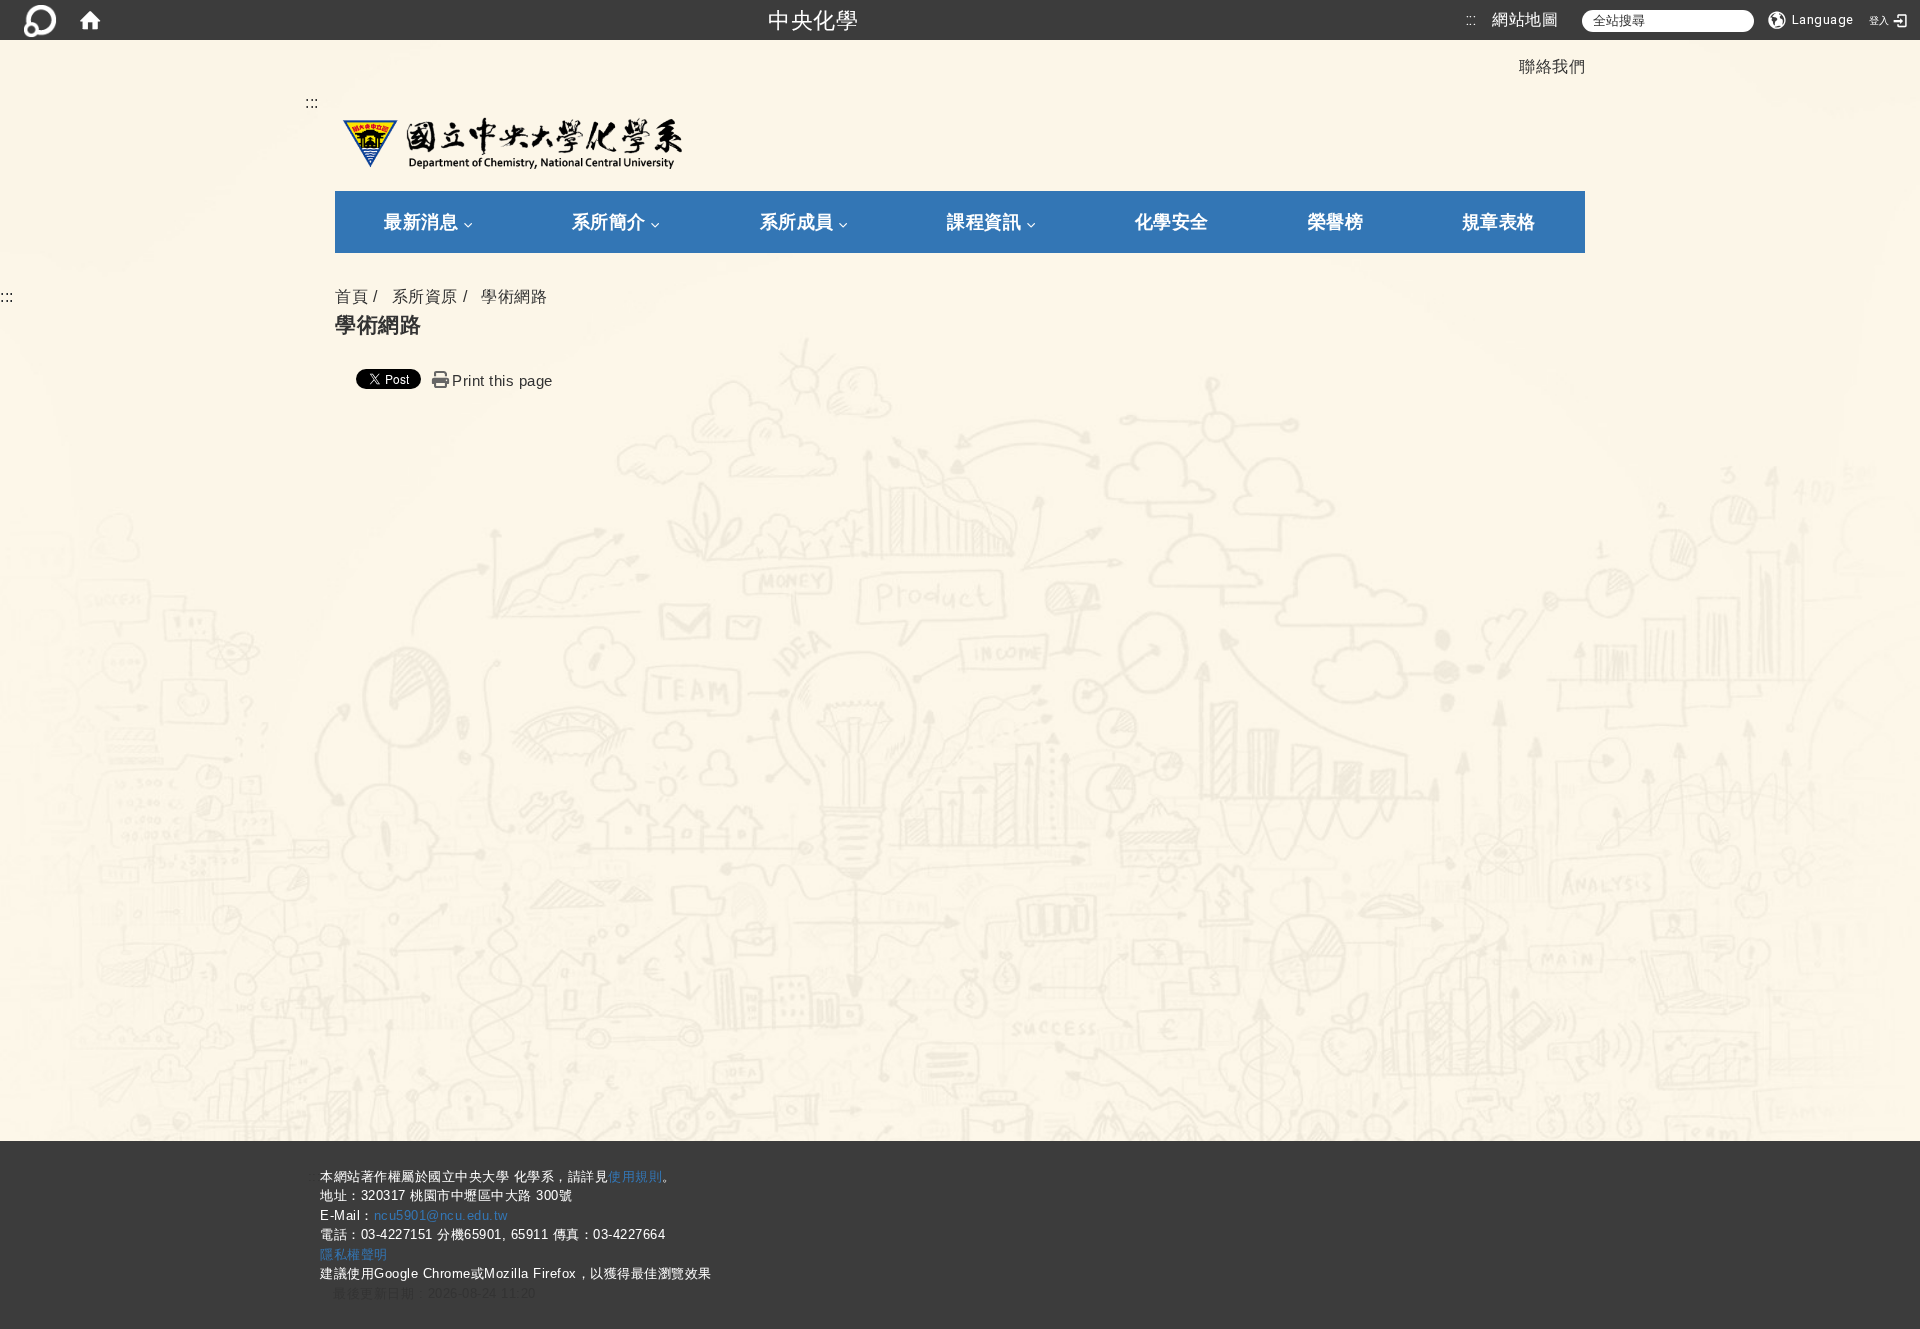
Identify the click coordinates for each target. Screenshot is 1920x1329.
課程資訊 (984, 222)
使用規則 (635, 1176)
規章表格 (1499, 222)
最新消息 (421, 222)
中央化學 (813, 20)
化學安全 (1172, 222)
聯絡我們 (1552, 66)
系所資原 (425, 296)
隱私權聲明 (354, 1254)
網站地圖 (1525, 19)
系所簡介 (609, 222)
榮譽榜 (1336, 222)
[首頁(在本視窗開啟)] (90, 20)
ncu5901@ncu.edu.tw (441, 1215)
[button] (1811, 20)
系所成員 (797, 222)
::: (1471, 19)
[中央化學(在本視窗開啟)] (508, 141)
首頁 (351, 296)
